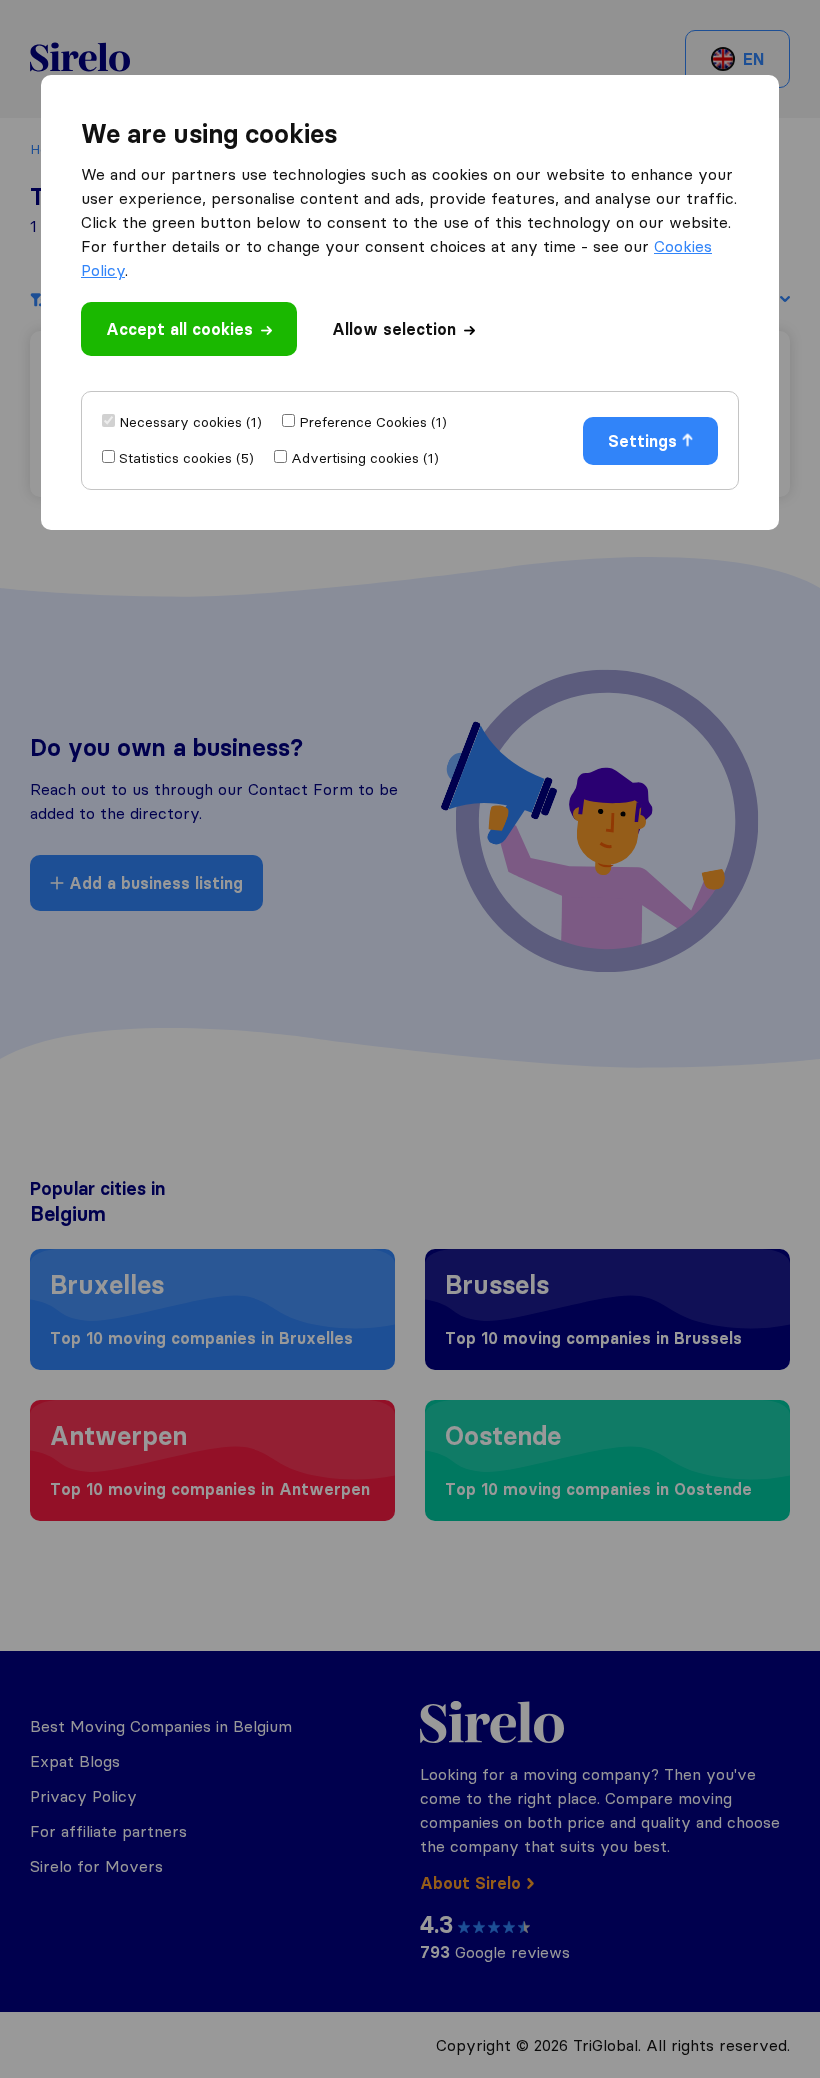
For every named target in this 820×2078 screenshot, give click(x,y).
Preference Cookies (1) (373, 422)
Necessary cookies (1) (190, 422)
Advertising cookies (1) (365, 458)
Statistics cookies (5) (186, 458)
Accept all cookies (179, 329)
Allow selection (394, 329)
